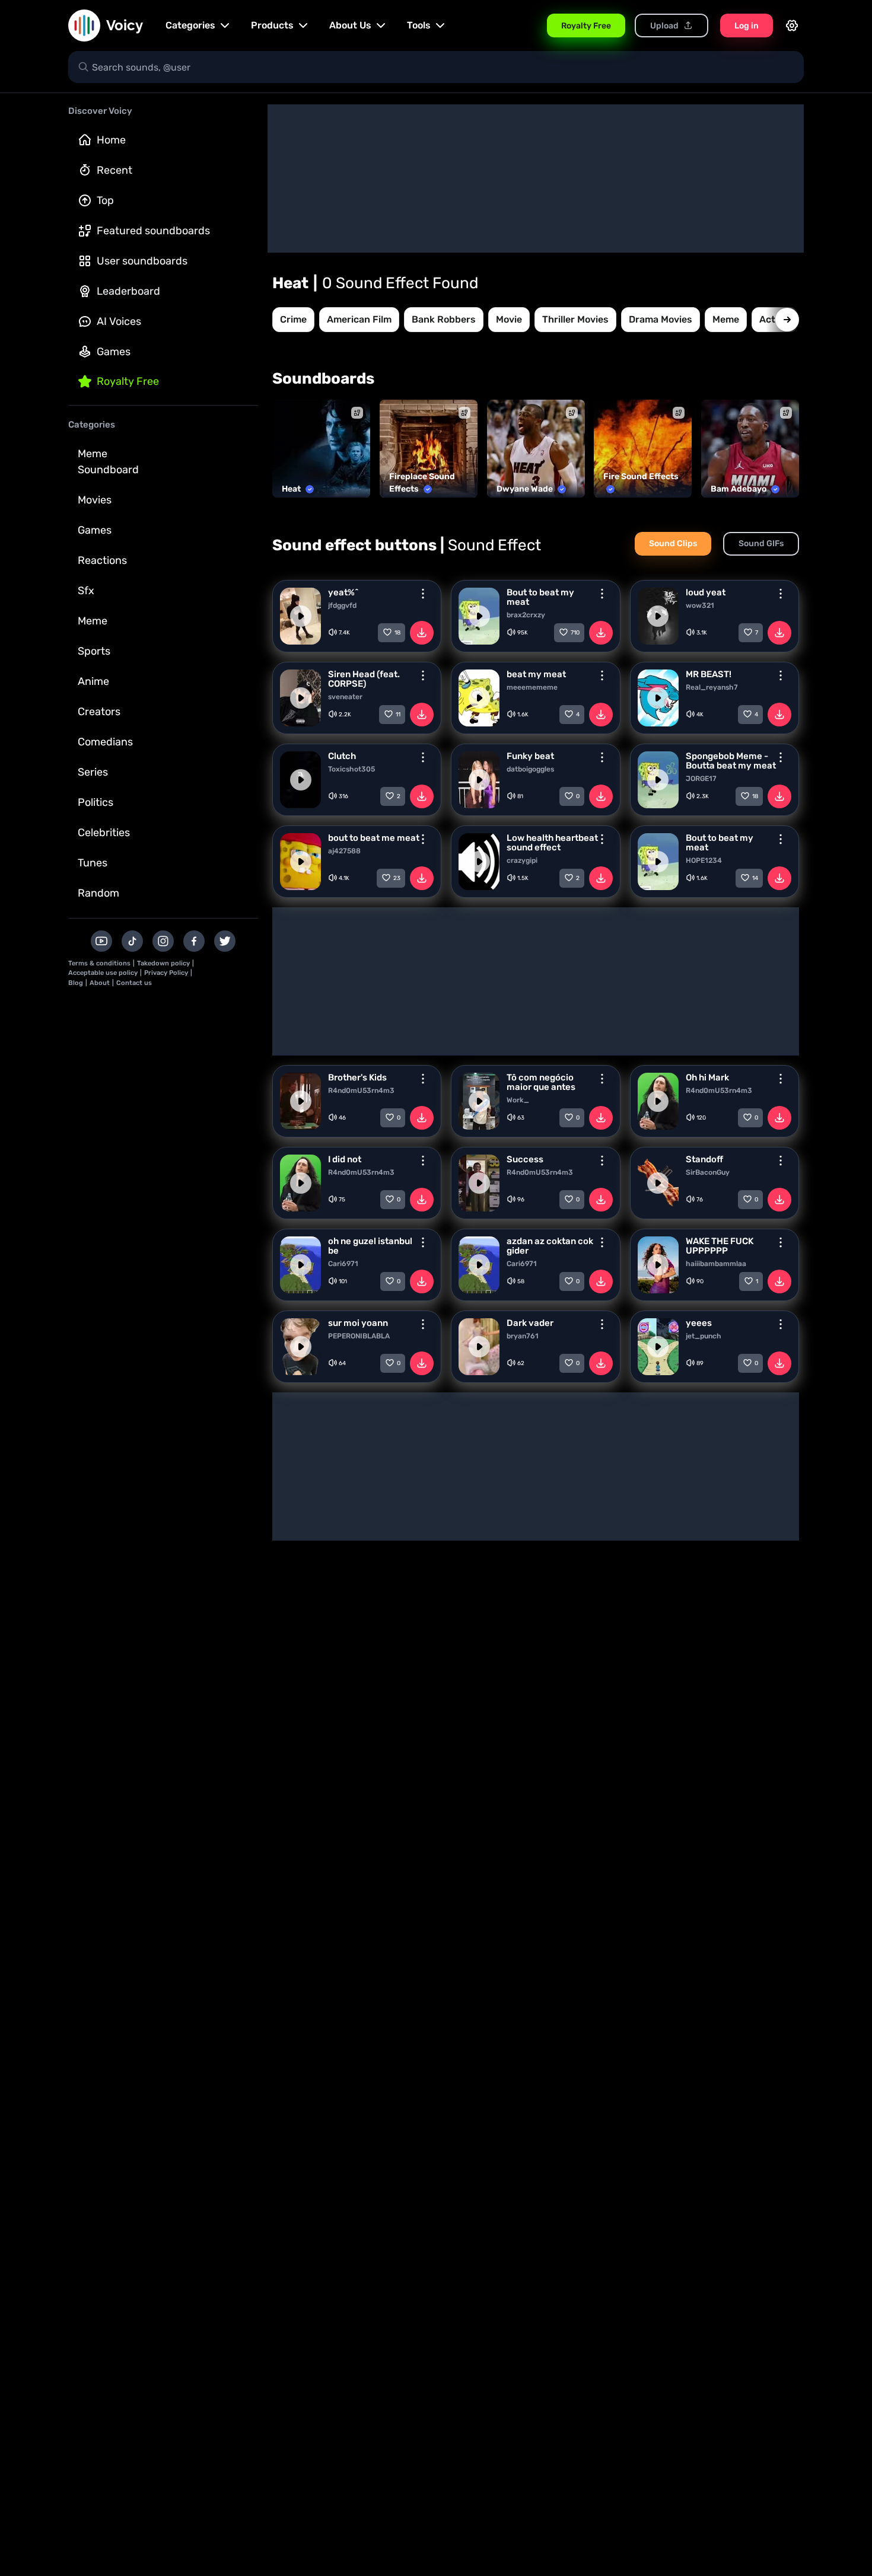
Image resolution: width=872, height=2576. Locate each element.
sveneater (345, 697)
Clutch (342, 756)
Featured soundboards (153, 231)
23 (397, 878)
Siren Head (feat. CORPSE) (364, 679)
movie (509, 319)
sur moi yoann (358, 1323)
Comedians (105, 742)
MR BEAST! (709, 674)
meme (726, 319)
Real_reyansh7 (712, 687)
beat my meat (536, 674)
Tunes (93, 863)
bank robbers (444, 319)
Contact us (134, 983)
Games (114, 352)
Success (525, 1159)
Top (105, 200)
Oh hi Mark (707, 1077)
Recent (114, 170)
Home (111, 140)
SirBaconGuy (708, 1172)
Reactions (102, 560)
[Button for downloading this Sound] (422, 633)
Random (98, 893)
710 (575, 633)
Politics (96, 802)
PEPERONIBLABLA (359, 1336)
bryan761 (523, 1336)
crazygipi (522, 860)
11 (398, 715)
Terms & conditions (99, 963)
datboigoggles (530, 769)
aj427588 (344, 851)
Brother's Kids (357, 1077)
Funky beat (530, 756)
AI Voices (119, 321)
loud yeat (706, 592)
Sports (94, 651)
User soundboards (142, 261)
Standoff (704, 1159)
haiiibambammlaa (716, 1264)
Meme (93, 621)
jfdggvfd (342, 605)
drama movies (661, 319)
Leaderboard (128, 291)
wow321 (700, 605)
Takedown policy (163, 963)
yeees (699, 1323)
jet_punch (704, 1336)
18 (397, 633)
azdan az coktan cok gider (550, 1246)
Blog (76, 983)
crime (293, 319)
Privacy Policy (166, 973)
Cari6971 (343, 1264)
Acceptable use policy (103, 973)
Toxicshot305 (351, 769)
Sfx (86, 591)
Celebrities (104, 833)
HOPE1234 (704, 860)
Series (93, 772)
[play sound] (301, 616)
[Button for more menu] (423, 594)
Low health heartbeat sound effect (552, 843)
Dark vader (530, 1323)
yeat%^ (343, 592)
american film (359, 319)
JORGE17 (701, 779)
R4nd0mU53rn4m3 (361, 1091)
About (100, 983)
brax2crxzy (526, 615)
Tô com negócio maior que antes (541, 1082)
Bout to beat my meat (540, 597)
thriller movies (575, 319)
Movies (95, 500)
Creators (99, 712)
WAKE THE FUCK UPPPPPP (720, 1246)
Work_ (518, 1100)
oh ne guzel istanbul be (370, 1246)
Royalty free (128, 381)
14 (755, 878)
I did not (345, 1159)
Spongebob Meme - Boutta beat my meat (731, 761)
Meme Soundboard (108, 462)
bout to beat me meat (374, 838)
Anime (93, 681)
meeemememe (532, 687)
